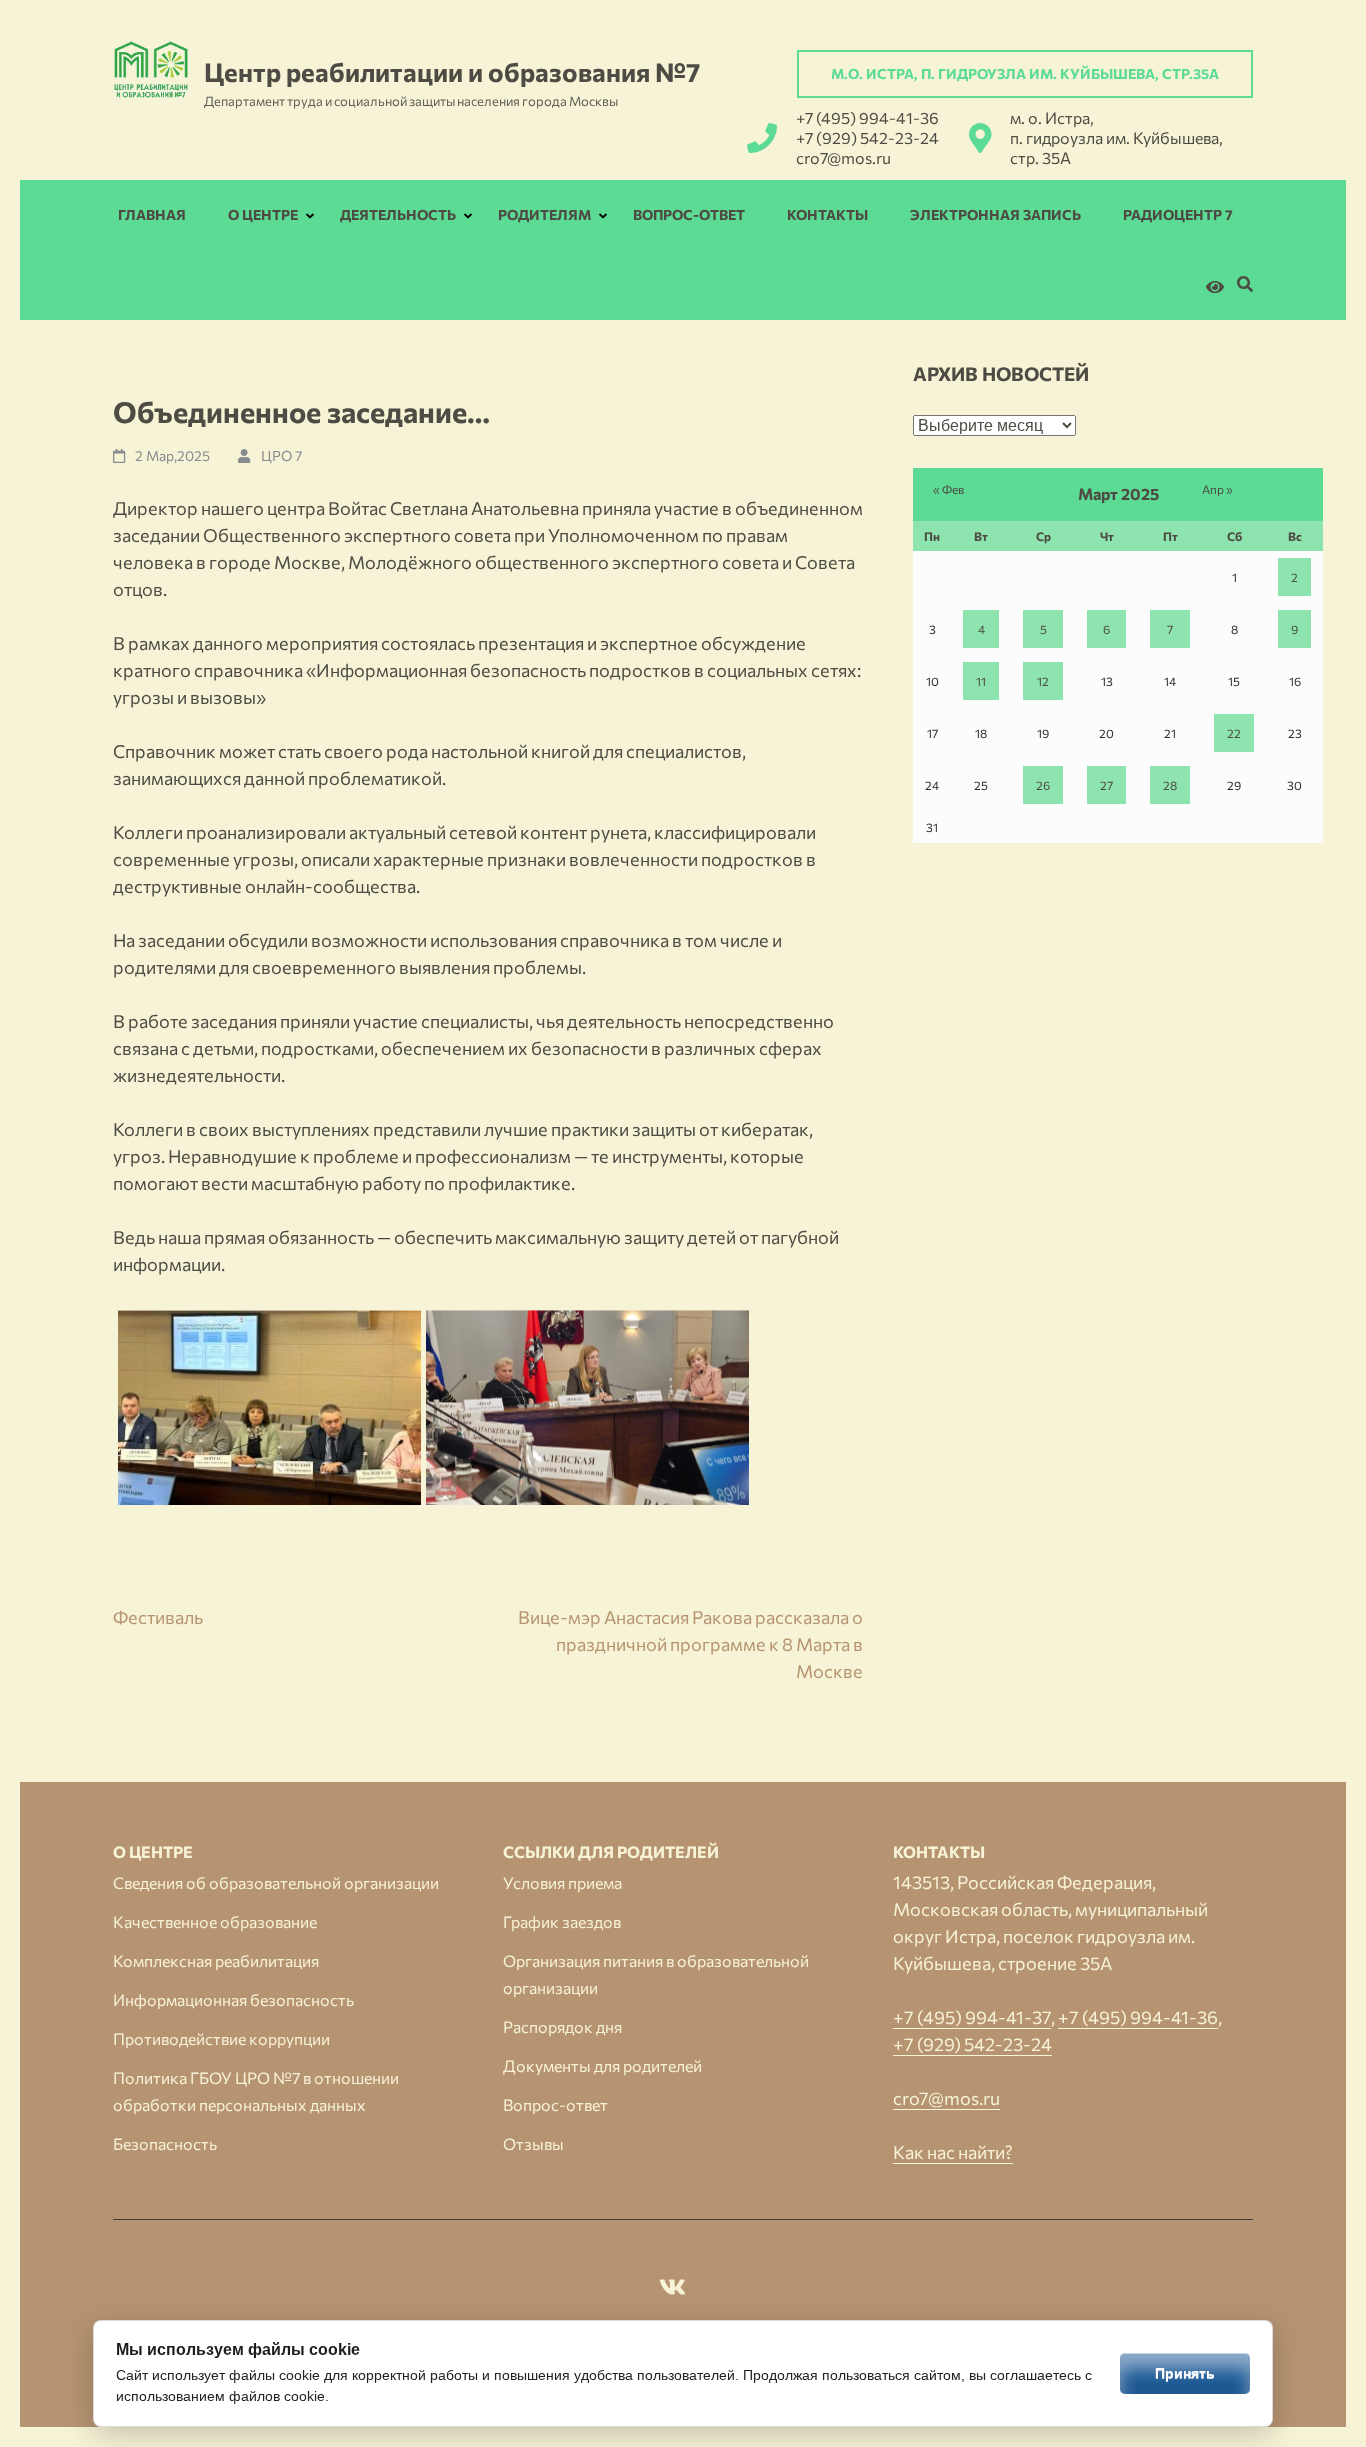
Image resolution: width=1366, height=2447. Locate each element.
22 (1234, 733)
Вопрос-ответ (689, 214)
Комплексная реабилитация (216, 1960)
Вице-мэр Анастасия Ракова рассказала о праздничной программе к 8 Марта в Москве (690, 1644)
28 (1170, 785)
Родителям (544, 214)
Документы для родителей (602, 2065)
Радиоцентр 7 (1178, 214)
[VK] (672, 2290)
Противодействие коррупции (221, 2038)
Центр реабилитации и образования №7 (452, 71)
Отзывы (533, 2143)
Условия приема (562, 1882)
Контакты (827, 214)
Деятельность (398, 214)
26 (1043, 785)
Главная (152, 214)
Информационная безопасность (233, 1999)
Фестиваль (158, 1617)
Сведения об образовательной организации (276, 1882)
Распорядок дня (562, 2026)
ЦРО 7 (281, 455)
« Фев (948, 489)
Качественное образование (215, 1921)
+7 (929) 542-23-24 (867, 137)
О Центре (263, 214)
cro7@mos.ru (843, 157)
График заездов (562, 1921)
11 (981, 681)
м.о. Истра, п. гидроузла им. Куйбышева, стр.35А (1025, 73)
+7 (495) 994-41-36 (867, 117)
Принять (1185, 2373)
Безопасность (165, 2143)
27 (1106, 785)
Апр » (1217, 489)
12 (1043, 681)
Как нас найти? (953, 2152)
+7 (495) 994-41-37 (972, 2017)
